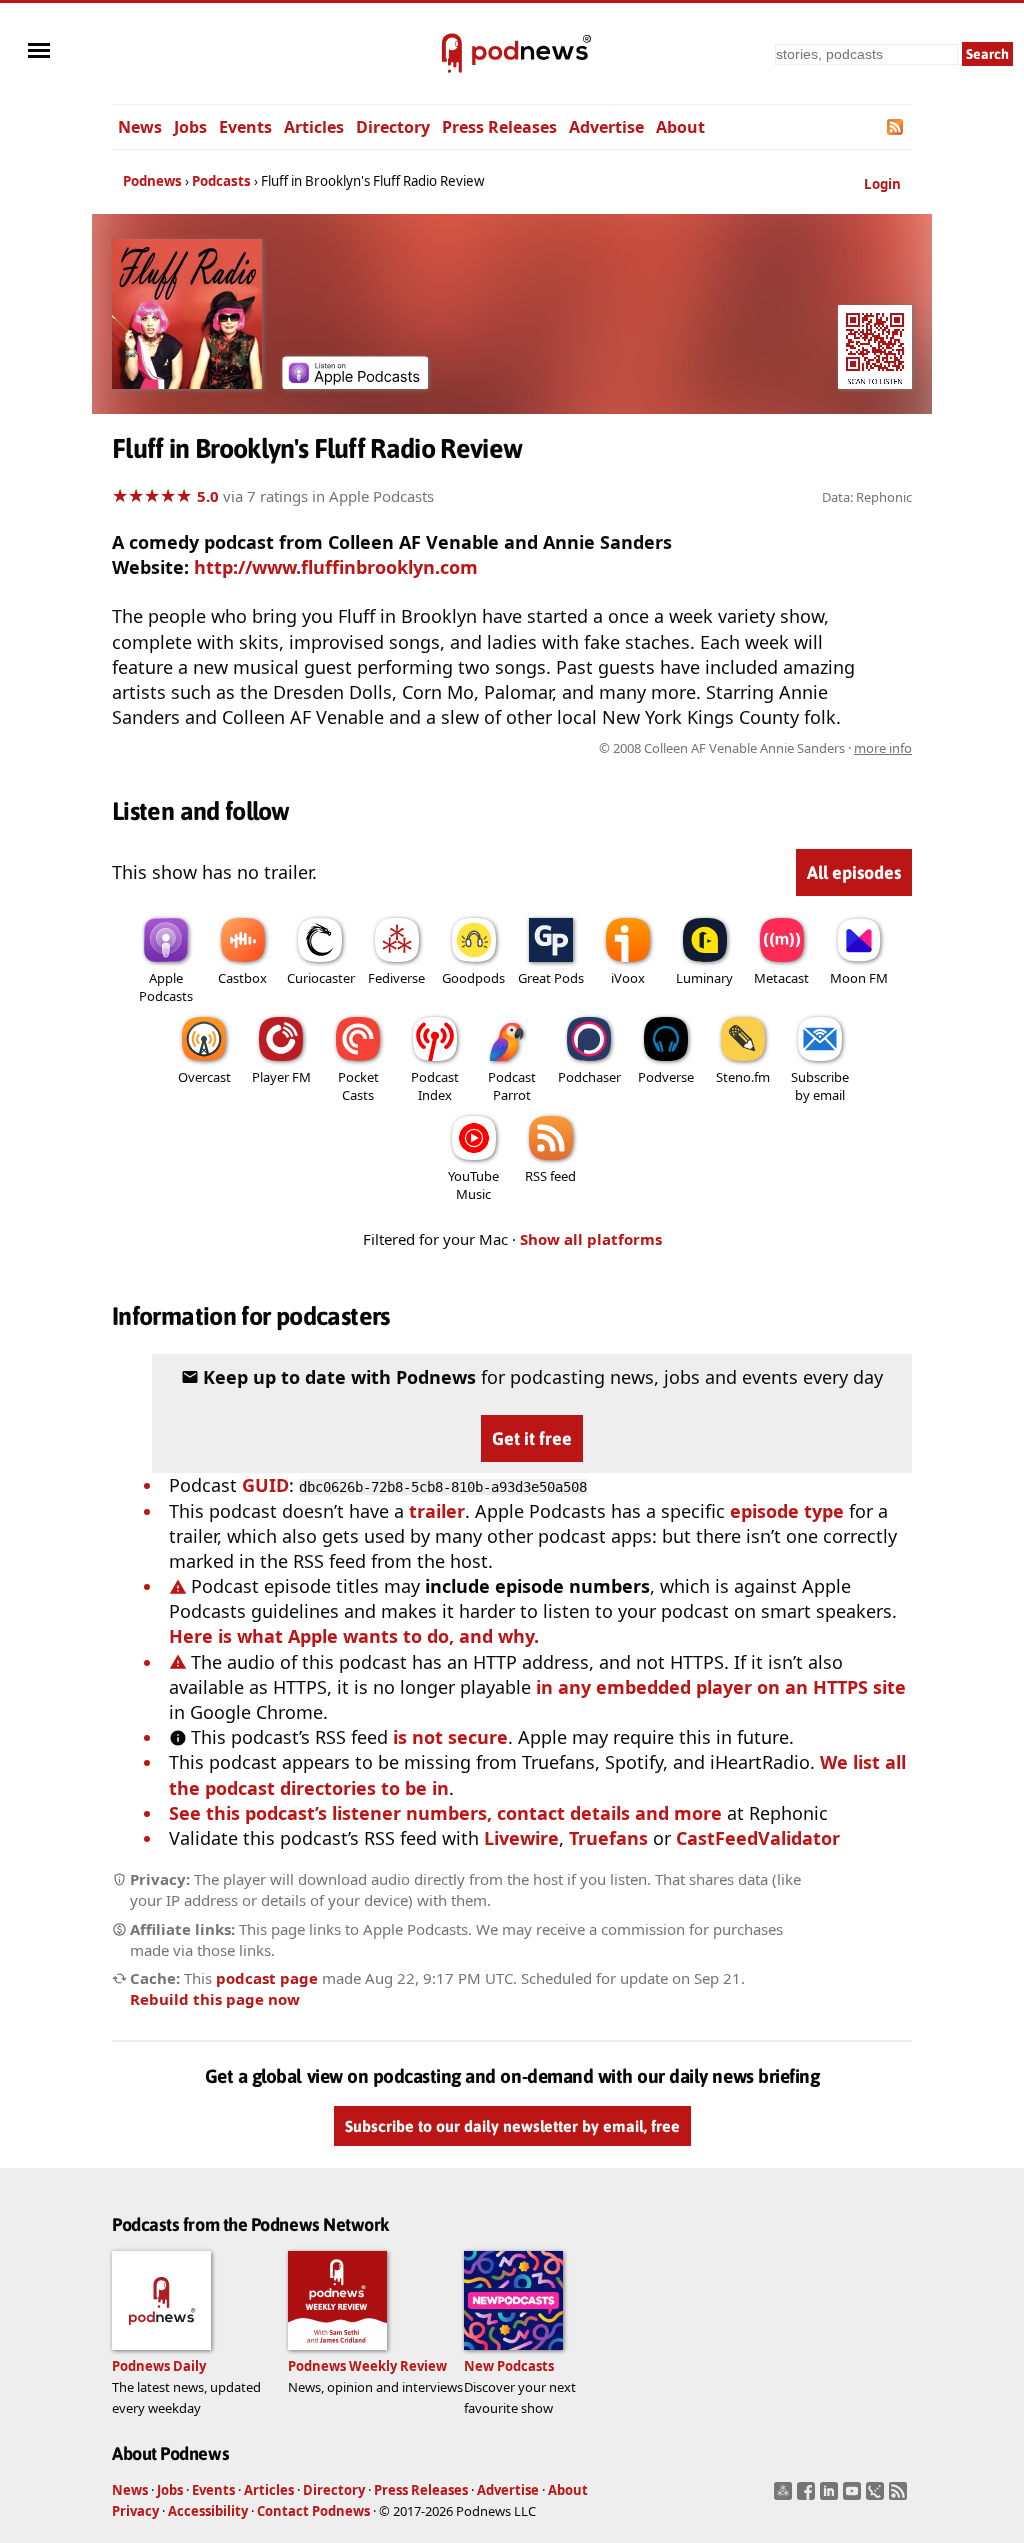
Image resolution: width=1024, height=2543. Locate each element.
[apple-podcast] (355, 382)
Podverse (666, 1077)
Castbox (242, 978)
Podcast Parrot (512, 1086)
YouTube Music (473, 1185)
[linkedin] (831, 2497)
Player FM (281, 1077)
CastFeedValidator (758, 1838)
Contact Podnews (313, 2511)
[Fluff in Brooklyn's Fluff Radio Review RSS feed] (896, 127)
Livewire (521, 1838)
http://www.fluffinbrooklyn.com (336, 567)
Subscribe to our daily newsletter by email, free (512, 2126)
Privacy (135, 2511)
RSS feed (550, 1176)
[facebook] (808, 2497)
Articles (314, 127)
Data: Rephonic (867, 497)
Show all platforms (591, 1239)
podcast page (267, 1978)
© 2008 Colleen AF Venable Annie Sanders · (755, 748)
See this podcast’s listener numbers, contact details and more (445, 1813)
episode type (787, 1511)
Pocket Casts (358, 1086)
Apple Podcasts (166, 987)
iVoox (628, 978)
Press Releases (499, 127)
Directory (393, 127)
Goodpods (473, 978)
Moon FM (859, 978)
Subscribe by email (820, 1086)
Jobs (190, 127)
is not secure (450, 1737)
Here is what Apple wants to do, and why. (354, 1636)
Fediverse (396, 978)
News (140, 127)
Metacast (781, 978)
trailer (437, 1511)
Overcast (204, 1077)
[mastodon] (785, 2497)
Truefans (608, 1838)
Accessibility (208, 2511)
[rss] (900, 2497)
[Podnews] (452, 54)
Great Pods (551, 978)
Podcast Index (435, 1086)
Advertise (606, 127)
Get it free (532, 1438)
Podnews (152, 181)
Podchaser (589, 1077)
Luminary (704, 978)
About (680, 127)
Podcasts (221, 181)
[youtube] (854, 2497)
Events (245, 127)
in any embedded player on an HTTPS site (721, 1687)
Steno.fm (743, 1077)
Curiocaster (321, 978)
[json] (877, 2497)
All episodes (854, 872)
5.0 (208, 496)
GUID (265, 1485)
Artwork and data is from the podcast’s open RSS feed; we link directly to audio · (595, 748)
